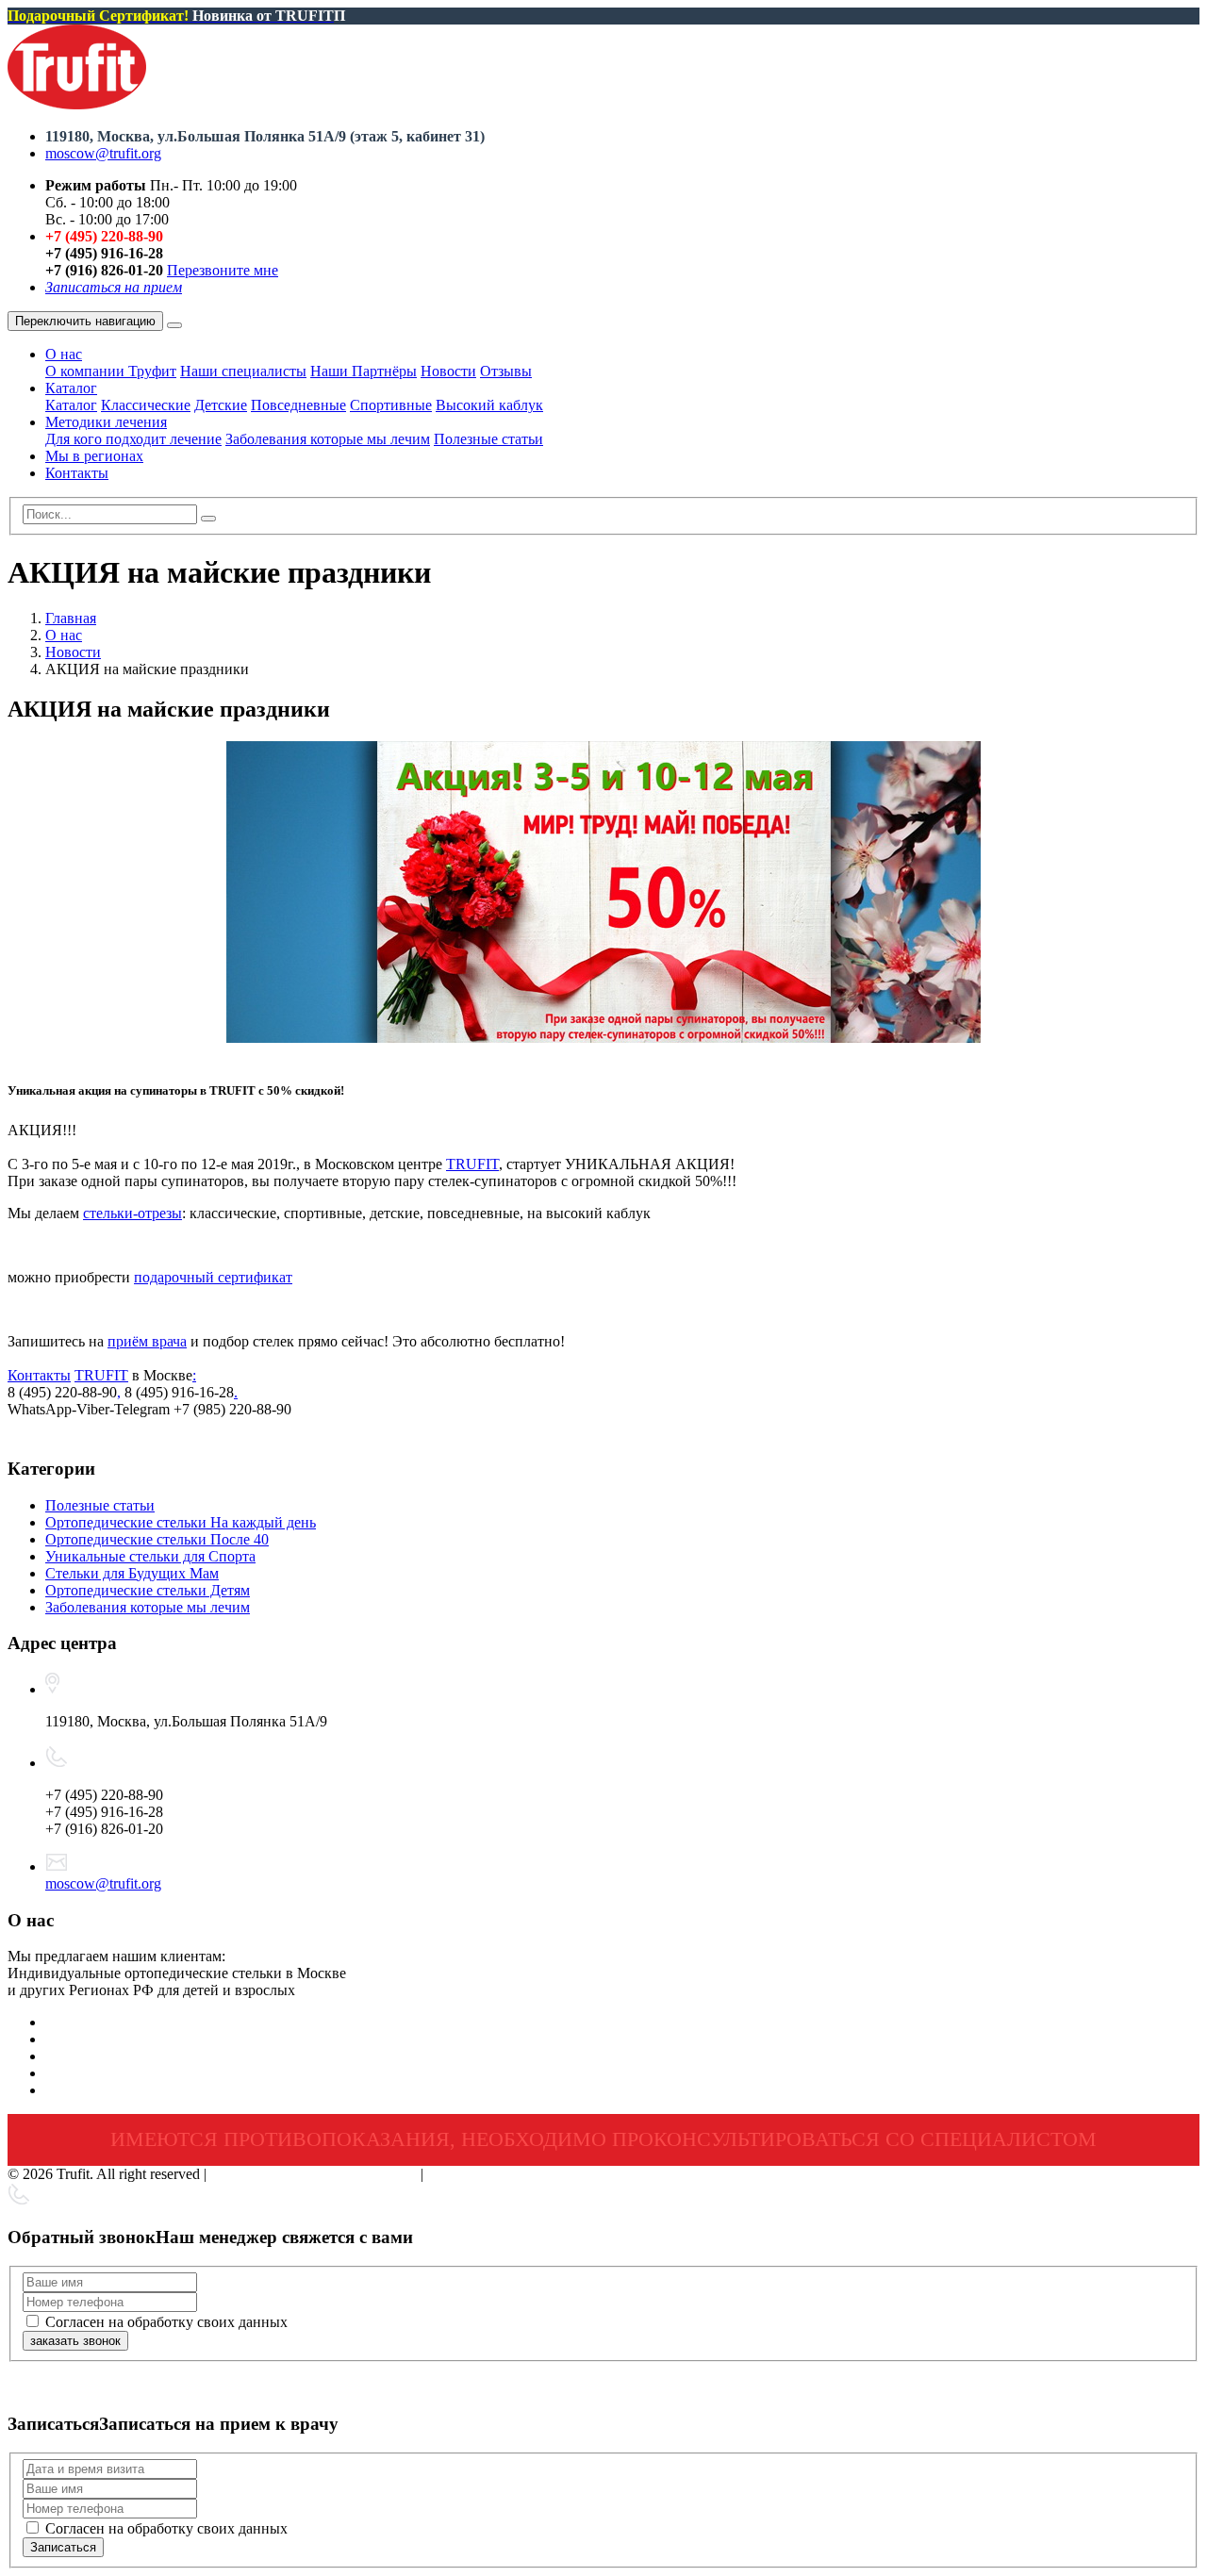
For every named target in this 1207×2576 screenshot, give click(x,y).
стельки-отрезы (132, 1213)
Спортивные (391, 405)
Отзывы (506, 371)
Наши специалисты (243, 371)
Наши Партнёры (364, 371)
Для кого (133, 439)
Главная (71, 618)
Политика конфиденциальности (314, 2174)
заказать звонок (75, 2341)
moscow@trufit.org (103, 153)
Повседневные (298, 405)
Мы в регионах (94, 456)
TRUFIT (472, 1164)
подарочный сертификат (213, 1277)
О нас (64, 354)
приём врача (147, 1341)
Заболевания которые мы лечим (328, 439)
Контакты (77, 473)
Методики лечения (106, 422)
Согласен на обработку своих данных (166, 2322)
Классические (146, 405)
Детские (221, 405)
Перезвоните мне (223, 270)
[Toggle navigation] (174, 325)
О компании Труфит (111, 371)
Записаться (63, 2547)
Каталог (71, 388)
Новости (448, 371)
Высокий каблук (489, 405)
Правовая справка (485, 2174)
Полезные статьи (488, 439)
